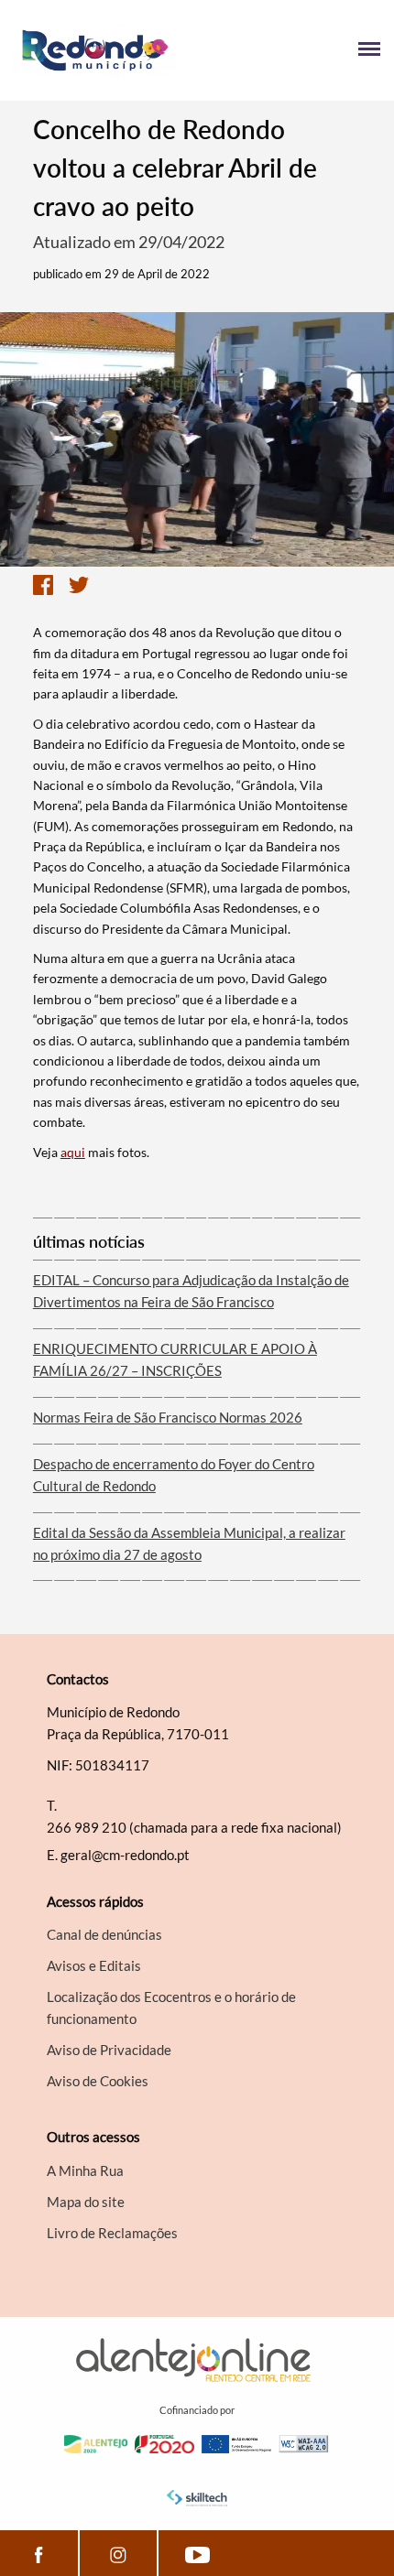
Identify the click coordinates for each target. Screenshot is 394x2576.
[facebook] (39, 2553)
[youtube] (197, 2553)
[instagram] (118, 2553)
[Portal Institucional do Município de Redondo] (105, 50)
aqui (73, 1152)
